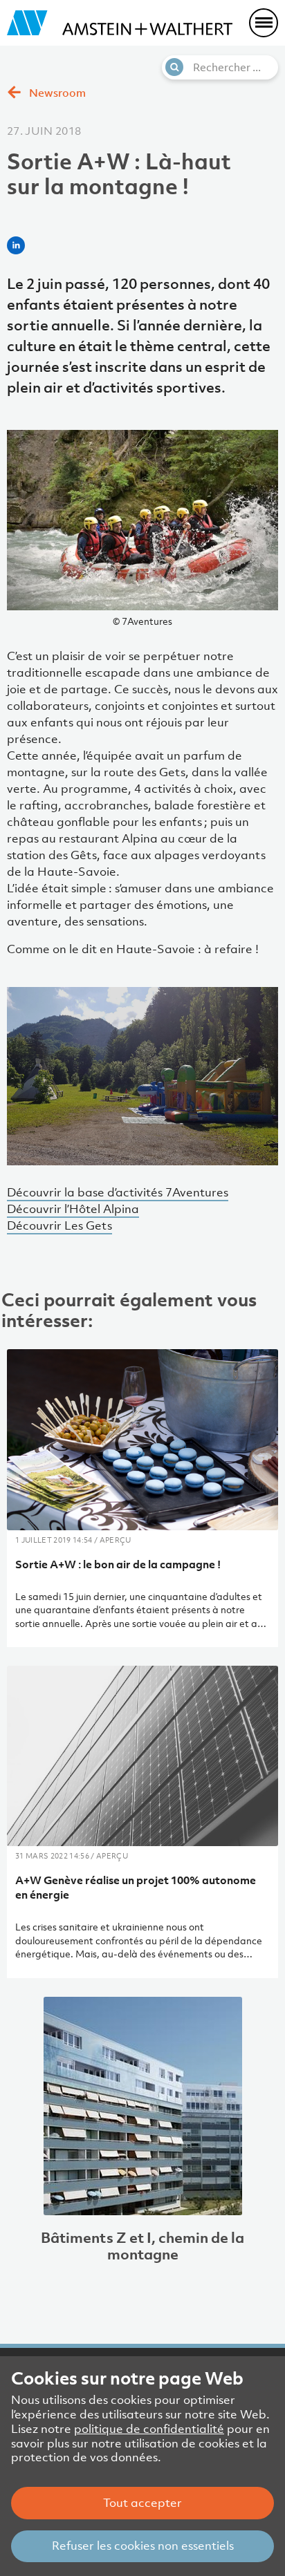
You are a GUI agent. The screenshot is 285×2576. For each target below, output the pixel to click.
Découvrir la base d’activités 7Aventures (118, 1192)
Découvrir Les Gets (59, 1225)
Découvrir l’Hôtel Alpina (73, 1209)
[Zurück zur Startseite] (120, 23)
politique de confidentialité (149, 2429)
